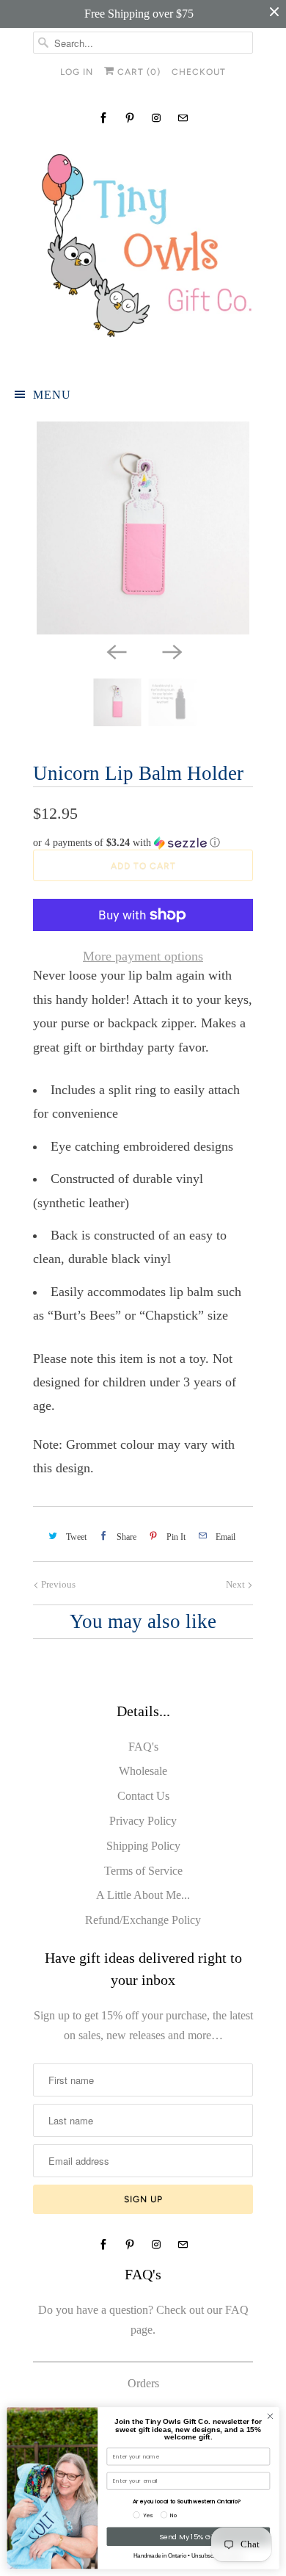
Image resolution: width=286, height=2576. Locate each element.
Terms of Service (143, 1871)
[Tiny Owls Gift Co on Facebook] (103, 118)
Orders (143, 2383)
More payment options (143, 956)
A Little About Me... (143, 1895)
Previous (57, 1584)
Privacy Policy (143, 1821)
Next (236, 1584)
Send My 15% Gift (188, 2537)
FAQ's (143, 1747)
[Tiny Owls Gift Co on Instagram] (156, 118)
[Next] (171, 651)
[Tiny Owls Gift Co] (143, 252)
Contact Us (143, 1796)
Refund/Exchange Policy (143, 1920)
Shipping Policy (143, 1846)
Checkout (199, 72)
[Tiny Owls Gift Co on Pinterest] (130, 118)
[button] (143, 843)
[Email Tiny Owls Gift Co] (183, 118)
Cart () (137, 72)
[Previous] (115, 651)
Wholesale (143, 1771)
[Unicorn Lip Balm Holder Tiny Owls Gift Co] (143, 528)
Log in (77, 72)
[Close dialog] (270, 2416)
